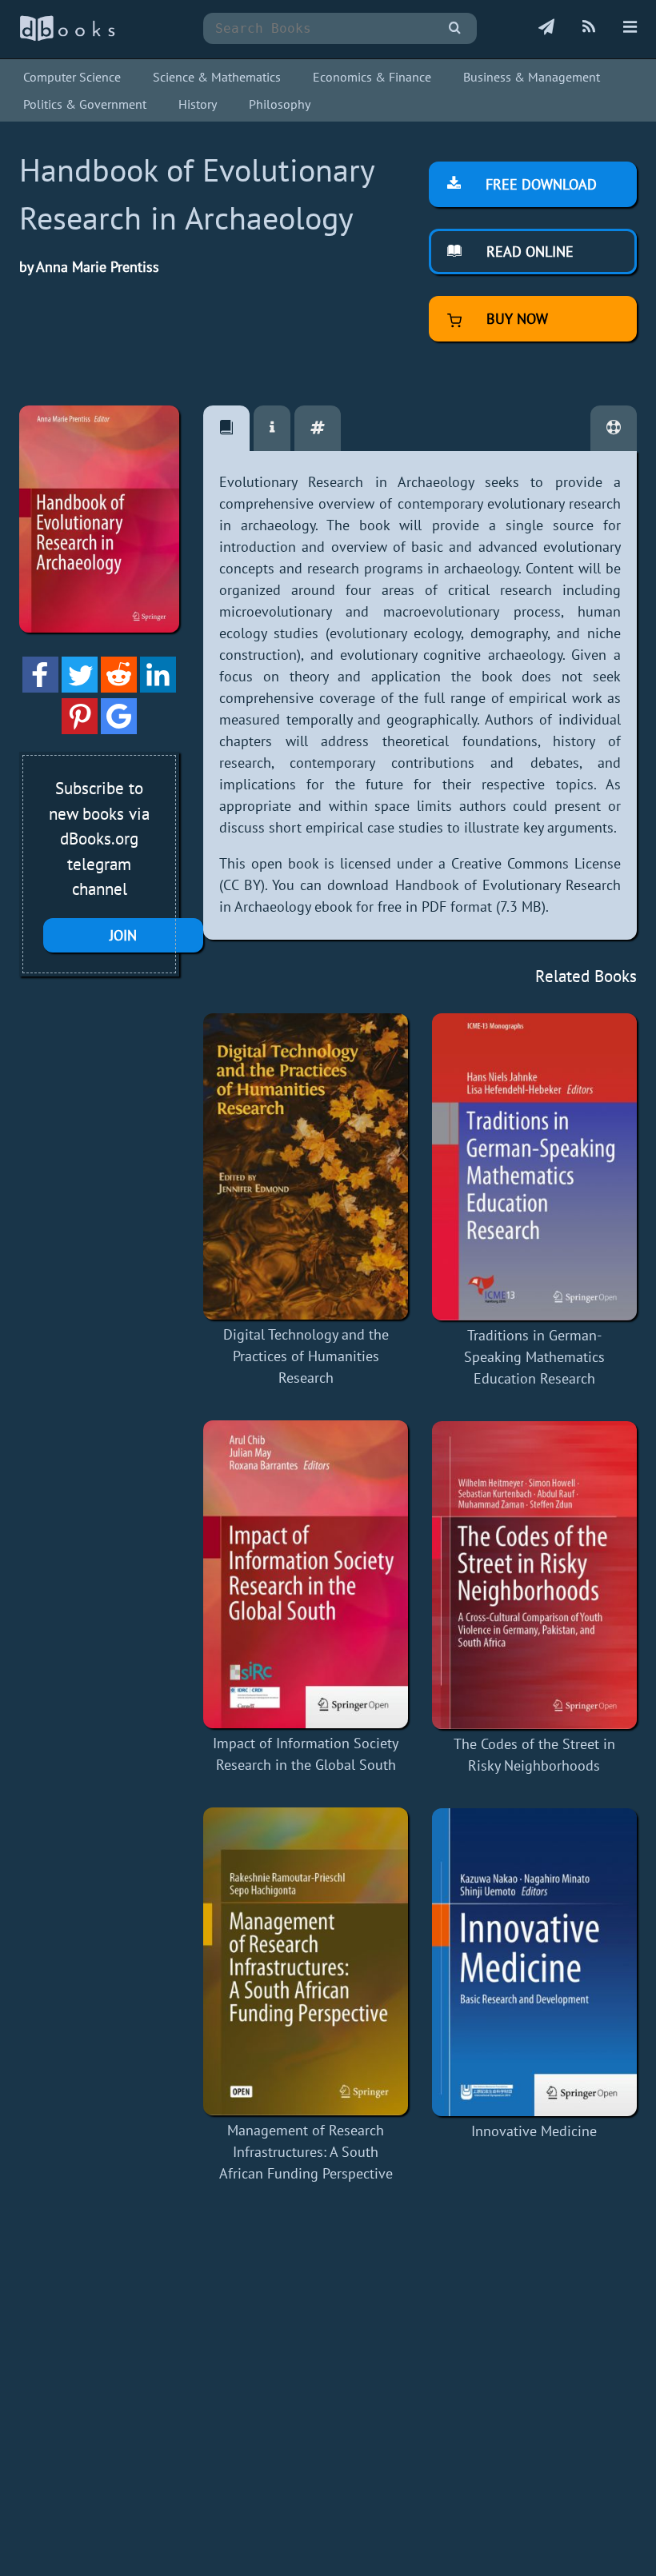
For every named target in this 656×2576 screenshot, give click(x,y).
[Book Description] (226, 428)
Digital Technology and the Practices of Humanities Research (306, 1356)
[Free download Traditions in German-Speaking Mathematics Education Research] (534, 1167)
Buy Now (515, 319)
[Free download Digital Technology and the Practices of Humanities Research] (306, 1167)
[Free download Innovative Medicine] (534, 1962)
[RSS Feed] (589, 28)
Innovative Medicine (534, 2131)
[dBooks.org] (67, 37)
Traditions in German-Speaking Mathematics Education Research (534, 1357)
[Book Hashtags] (318, 428)
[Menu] (630, 28)
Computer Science (72, 77)
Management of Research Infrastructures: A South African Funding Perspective (306, 2152)
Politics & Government (85, 104)
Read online (528, 252)
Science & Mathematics (217, 77)
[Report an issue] (614, 428)
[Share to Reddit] (119, 687)
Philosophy (280, 104)
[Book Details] (272, 428)
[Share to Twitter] (80, 687)
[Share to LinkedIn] (158, 687)
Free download (539, 184)
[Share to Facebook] (40, 687)
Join (123, 935)
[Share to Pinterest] (80, 729)
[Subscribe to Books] (546, 28)
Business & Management (532, 77)
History (198, 104)
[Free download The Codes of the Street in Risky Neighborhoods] (534, 1575)
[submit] (455, 28)
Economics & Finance (372, 77)
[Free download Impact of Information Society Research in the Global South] (306, 1574)
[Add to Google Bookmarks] (119, 729)
